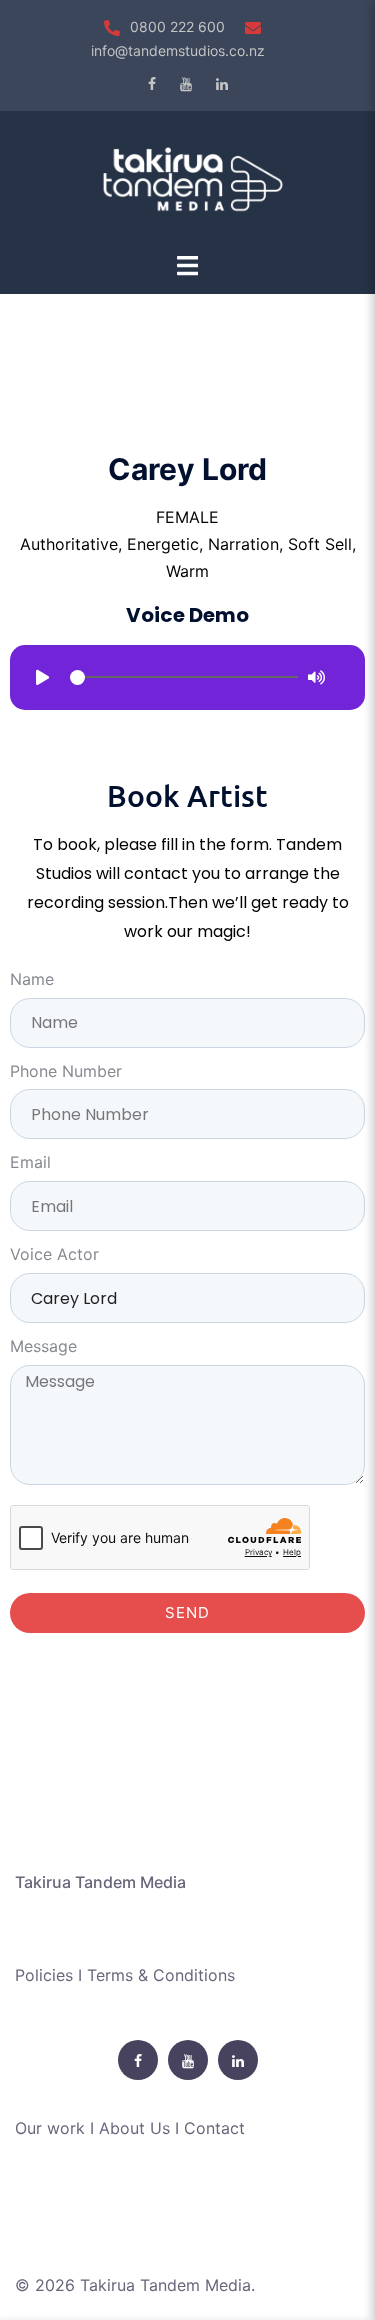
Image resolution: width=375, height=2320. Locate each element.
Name (32, 979)
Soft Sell (320, 544)
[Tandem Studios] (187, 179)
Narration (243, 544)
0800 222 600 (177, 26)
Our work (50, 2128)
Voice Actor (54, 1254)
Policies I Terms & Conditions (125, 1975)
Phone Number (66, 1071)
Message (43, 1346)
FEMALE (187, 517)
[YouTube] (186, 84)
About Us (134, 2128)
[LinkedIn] (222, 84)
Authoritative (69, 544)
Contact (214, 2128)
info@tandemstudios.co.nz (178, 50)
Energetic (163, 544)
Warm (187, 571)
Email (30, 1162)
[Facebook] (152, 84)
